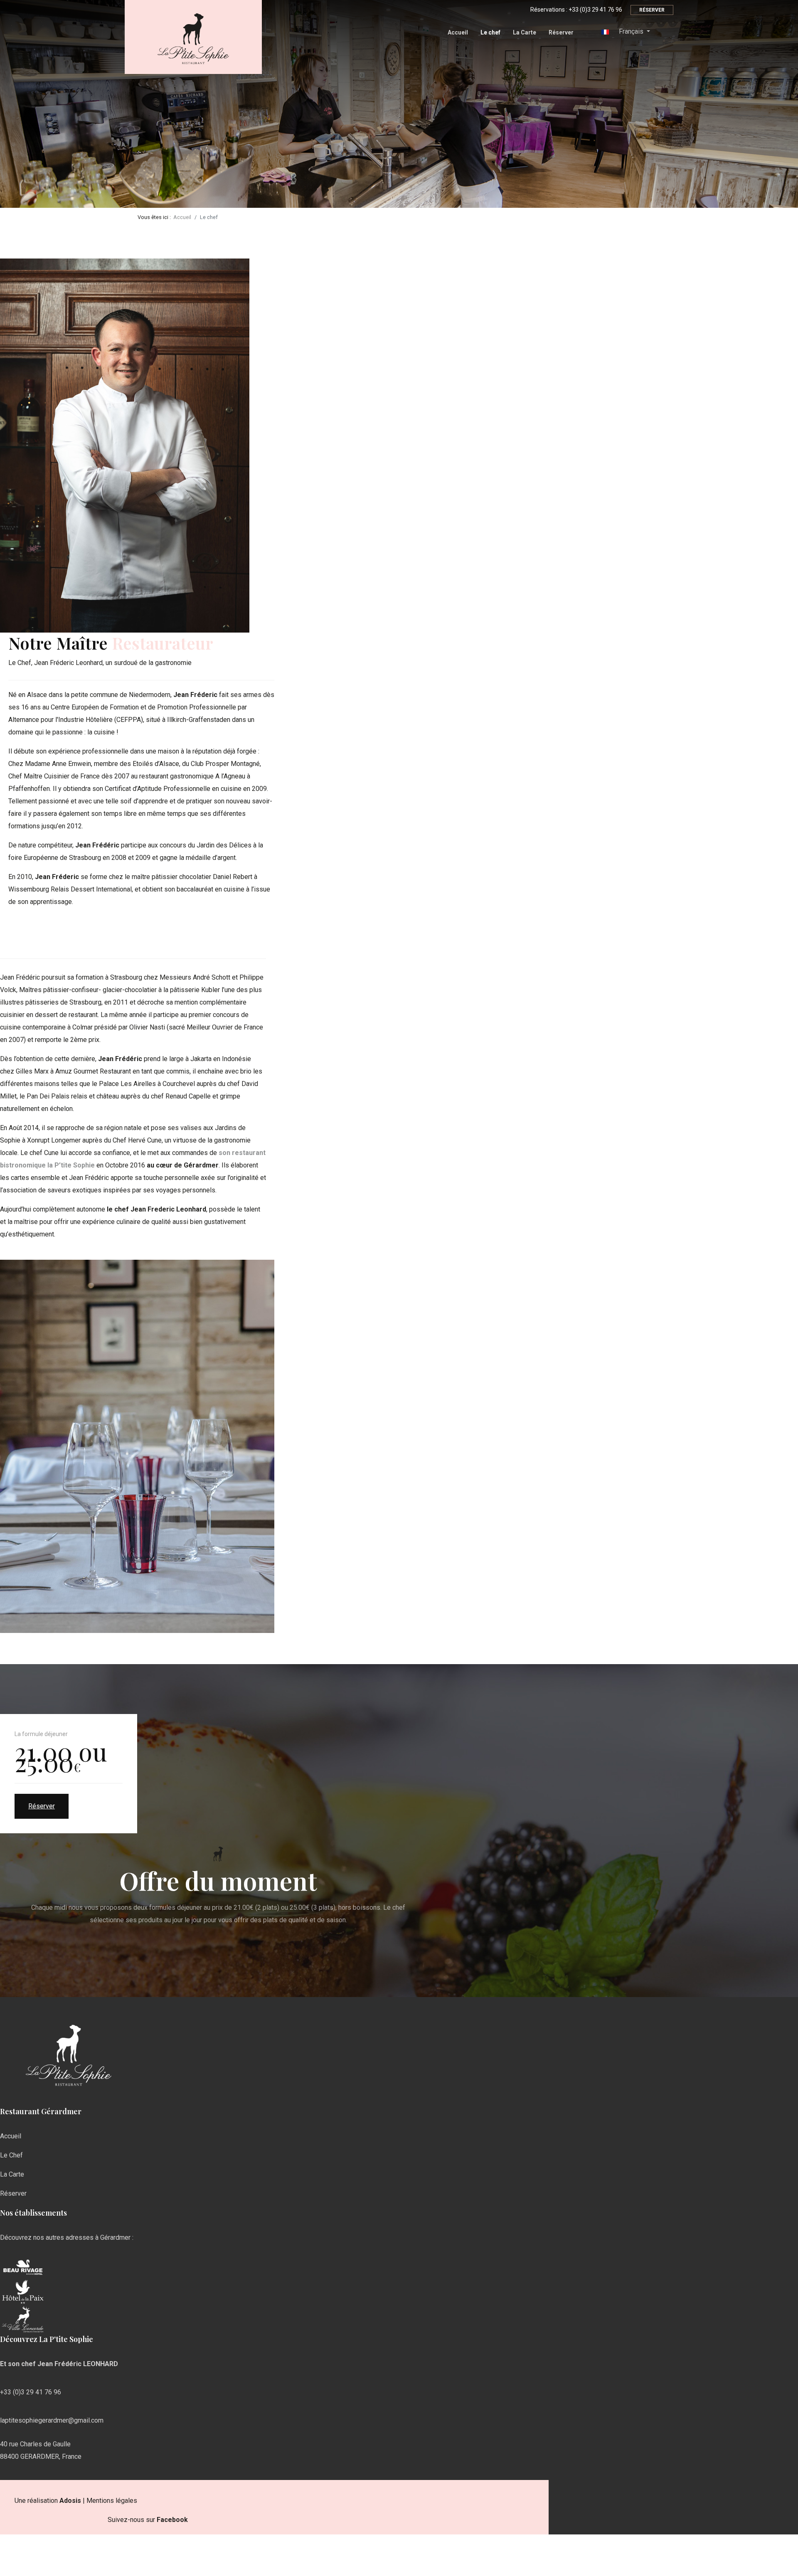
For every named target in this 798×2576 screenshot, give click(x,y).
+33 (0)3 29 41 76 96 (595, 10)
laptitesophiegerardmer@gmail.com (52, 2420)
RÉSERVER (652, 10)
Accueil (458, 32)
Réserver (561, 32)
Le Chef (11, 2155)
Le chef (490, 32)
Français (631, 31)
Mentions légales (112, 2501)
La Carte (525, 32)
